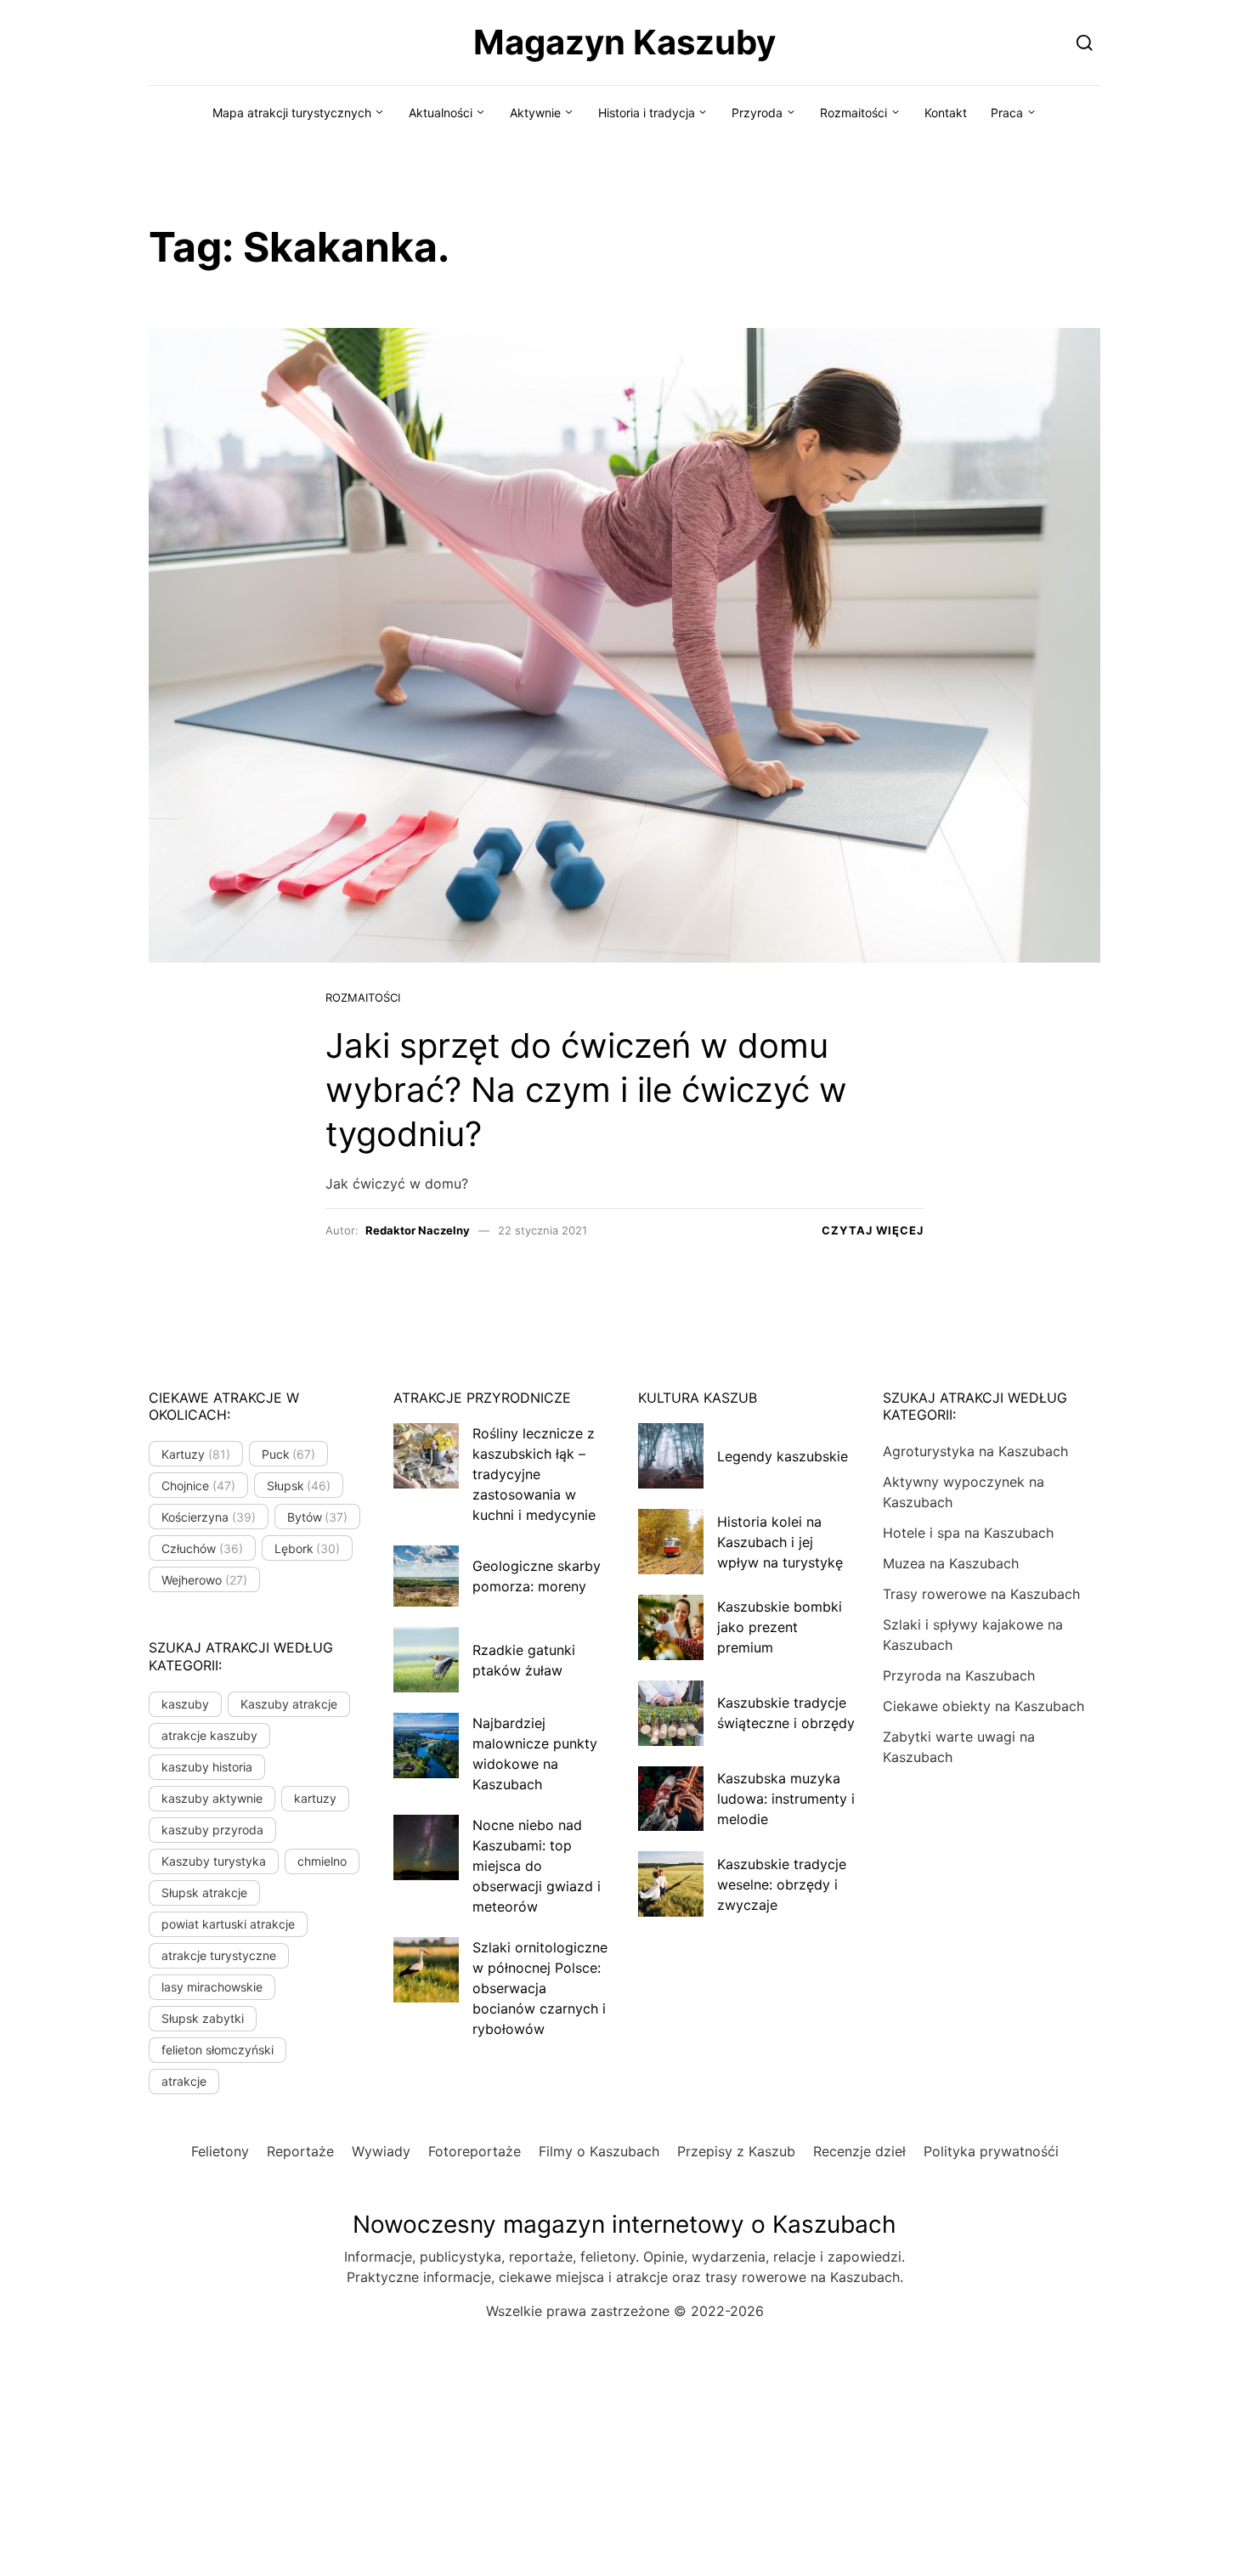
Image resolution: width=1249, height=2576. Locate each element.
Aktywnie (535, 113)
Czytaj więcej (873, 1230)
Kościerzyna (209, 1517)
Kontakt (946, 113)
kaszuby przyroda (212, 1830)
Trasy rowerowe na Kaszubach (981, 1594)
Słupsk (299, 1486)
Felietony (220, 2151)
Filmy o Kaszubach (599, 2151)
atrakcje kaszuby (209, 1735)
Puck (289, 1454)
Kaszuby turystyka (214, 1861)
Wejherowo (204, 1580)
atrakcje (184, 2081)
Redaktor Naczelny (418, 1230)
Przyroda (757, 113)
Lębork (308, 1548)
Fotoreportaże (475, 2151)
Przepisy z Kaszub (736, 2151)
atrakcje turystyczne (219, 1955)
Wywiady (381, 2151)
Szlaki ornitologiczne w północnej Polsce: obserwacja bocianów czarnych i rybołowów (540, 1988)
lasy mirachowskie (212, 1987)
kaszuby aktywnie (212, 1798)
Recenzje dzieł (859, 2151)
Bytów (318, 1517)
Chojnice (198, 1486)
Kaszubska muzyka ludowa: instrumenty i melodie (786, 1799)
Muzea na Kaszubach (951, 1563)
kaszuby (185, 1704)
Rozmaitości (853, 113)
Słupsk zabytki (203, 2018)
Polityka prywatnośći (991, 2151)
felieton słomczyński (218, 2050)
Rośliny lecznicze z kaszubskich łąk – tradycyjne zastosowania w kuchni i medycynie (534, 1474)
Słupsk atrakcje (204, 1892)
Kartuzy (196, 1454)
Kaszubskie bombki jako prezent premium (780, 1627)
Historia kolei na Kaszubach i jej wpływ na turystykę (780, 1542)
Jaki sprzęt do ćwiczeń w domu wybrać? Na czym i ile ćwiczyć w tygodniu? (586, 1090)
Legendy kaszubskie (783, 1456)
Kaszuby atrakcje (289, 1704)
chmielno (322, 1861)
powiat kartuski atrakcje (228, 1924)
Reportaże (300, 2151)
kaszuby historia (207, 1767)
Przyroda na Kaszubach (959, 1675)
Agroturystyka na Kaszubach (975, 1451)
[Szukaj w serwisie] (1085, 42)
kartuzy (315, 1798)
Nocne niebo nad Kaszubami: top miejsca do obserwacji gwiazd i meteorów (537, 1866)
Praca (1007, 113)
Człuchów (202, 1548)
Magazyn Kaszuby (624, 42)
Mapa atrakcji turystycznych (292, 113)
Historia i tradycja (647, 113)
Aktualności (441, 113)
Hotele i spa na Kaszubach (968, 1533)
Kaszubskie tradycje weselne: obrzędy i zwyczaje (782, 1884)
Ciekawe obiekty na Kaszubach (983, 1706)
